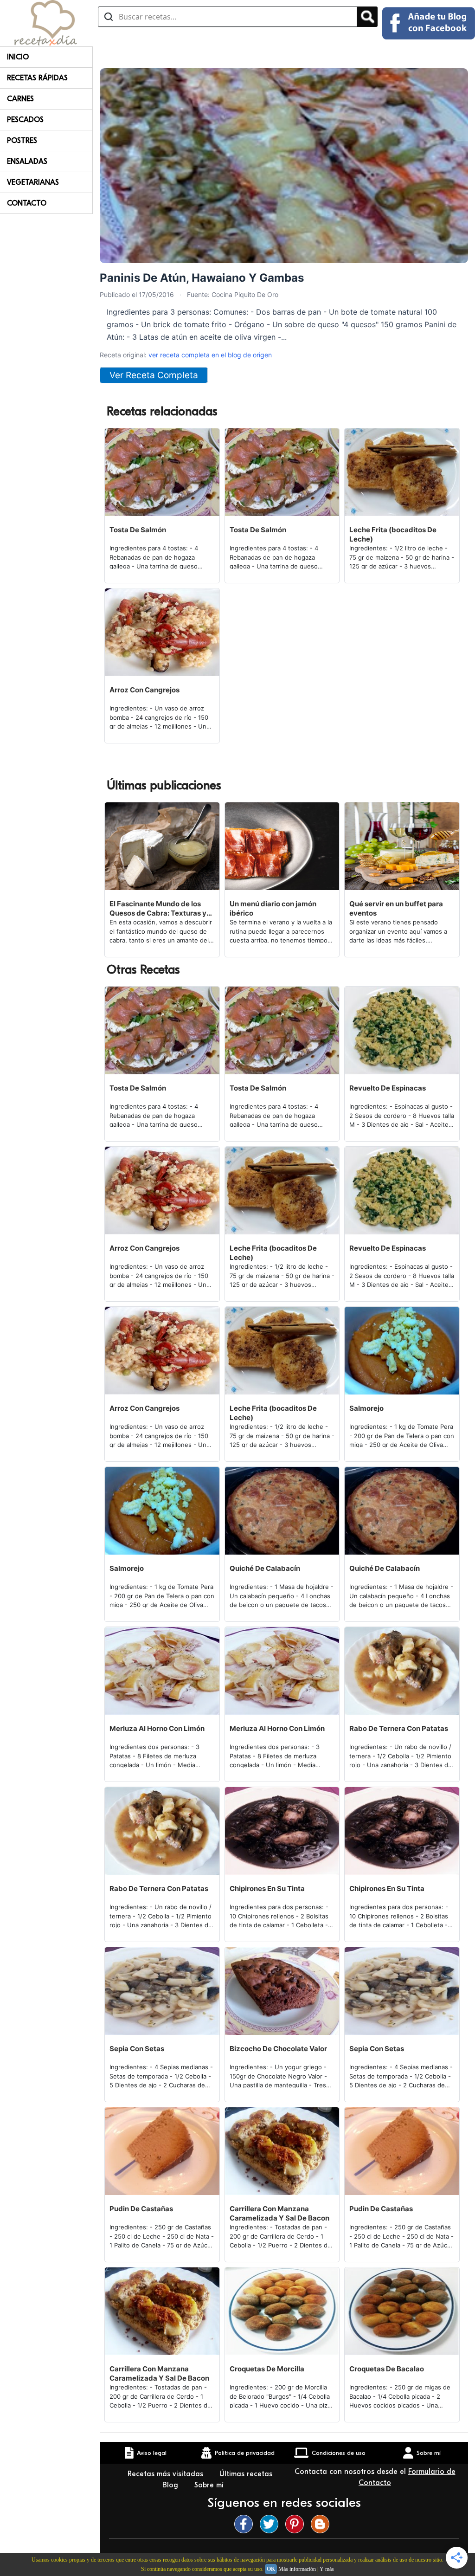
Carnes (20, 99)
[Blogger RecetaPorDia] (322, 2524)
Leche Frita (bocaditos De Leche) (393, 534)
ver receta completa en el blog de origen (210, 355)
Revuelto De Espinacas (388, 1088)
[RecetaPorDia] (46, 22)
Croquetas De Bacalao (387, 2369)
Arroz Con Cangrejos (144, 690)
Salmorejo (366, 1408)
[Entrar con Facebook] (429, 23)
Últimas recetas (246, 2474)
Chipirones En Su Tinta (267, 1888)
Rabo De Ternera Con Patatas (399, 1728)
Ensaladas (27, 161)
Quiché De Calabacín (265, 1568)
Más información (297, 2569)
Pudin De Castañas (141, 2209)
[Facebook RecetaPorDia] (246, 2524)
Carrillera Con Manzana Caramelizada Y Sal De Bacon (279, 2213)
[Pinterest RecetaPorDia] (297, 2524)
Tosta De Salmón (138, 530)
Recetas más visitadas (167, 2474)
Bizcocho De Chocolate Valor (278, 2049)
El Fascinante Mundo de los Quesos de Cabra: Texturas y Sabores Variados (158, 909)
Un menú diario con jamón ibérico (273, 908)
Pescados (25, 120)
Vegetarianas (33, 182)
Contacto (27, 203)
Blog (171, 2485)
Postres (22, 141)
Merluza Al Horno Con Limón (157, 1728)
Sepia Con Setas (137, 2049)
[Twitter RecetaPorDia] (271, 2524)
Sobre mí (210, 2485)
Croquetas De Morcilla (267, 2369)
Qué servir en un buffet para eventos (396, 908)
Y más (327, 2569)
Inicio (18, 57)
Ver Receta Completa (154, 375)
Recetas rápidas (37, 78)
